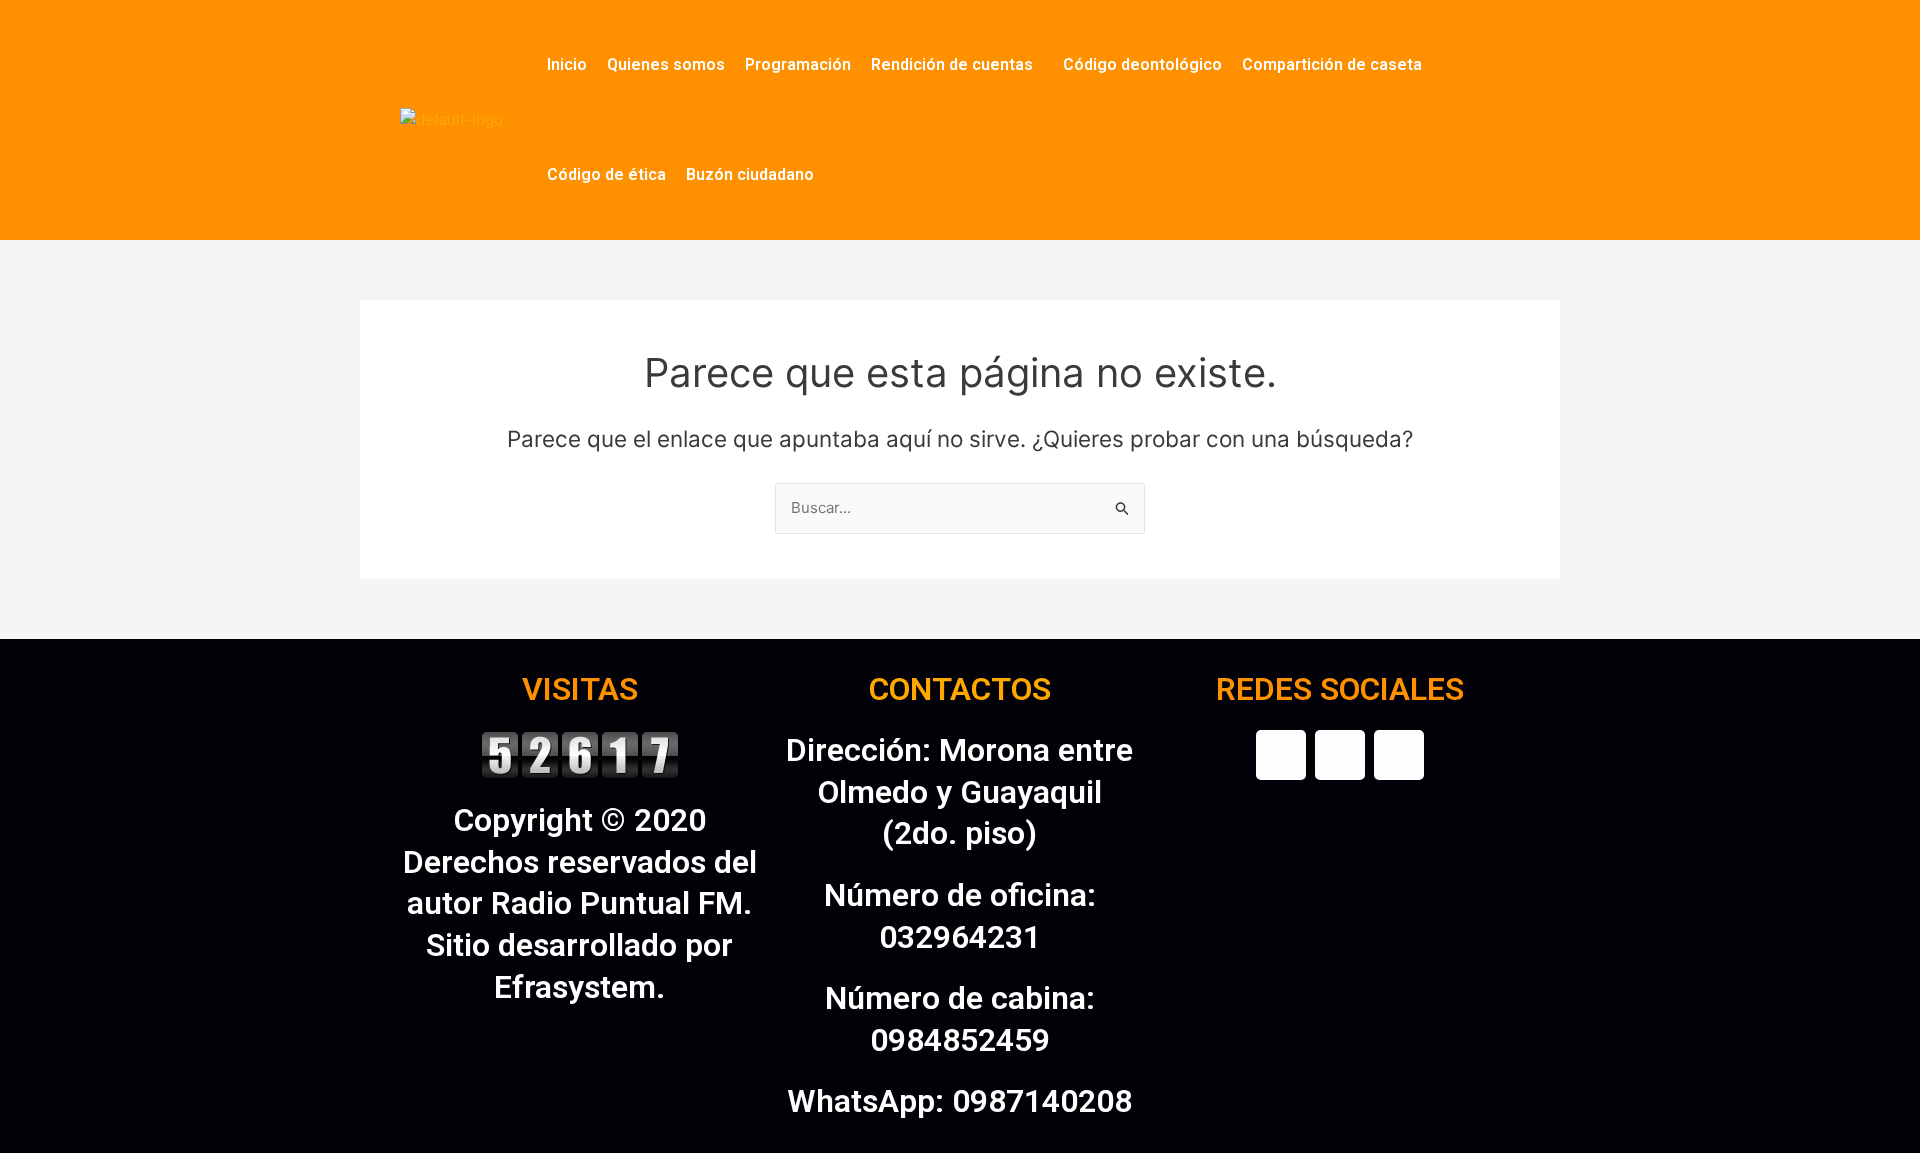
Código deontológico (1142, 64)
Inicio (567, 64)
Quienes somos (666, 64)
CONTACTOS (960, 689)
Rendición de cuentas (952, 64)
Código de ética (606, 174)
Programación (798, 64)
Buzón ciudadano (750, 174)
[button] (957, 65)
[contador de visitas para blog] (580, 753)
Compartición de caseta (1332, 64)
